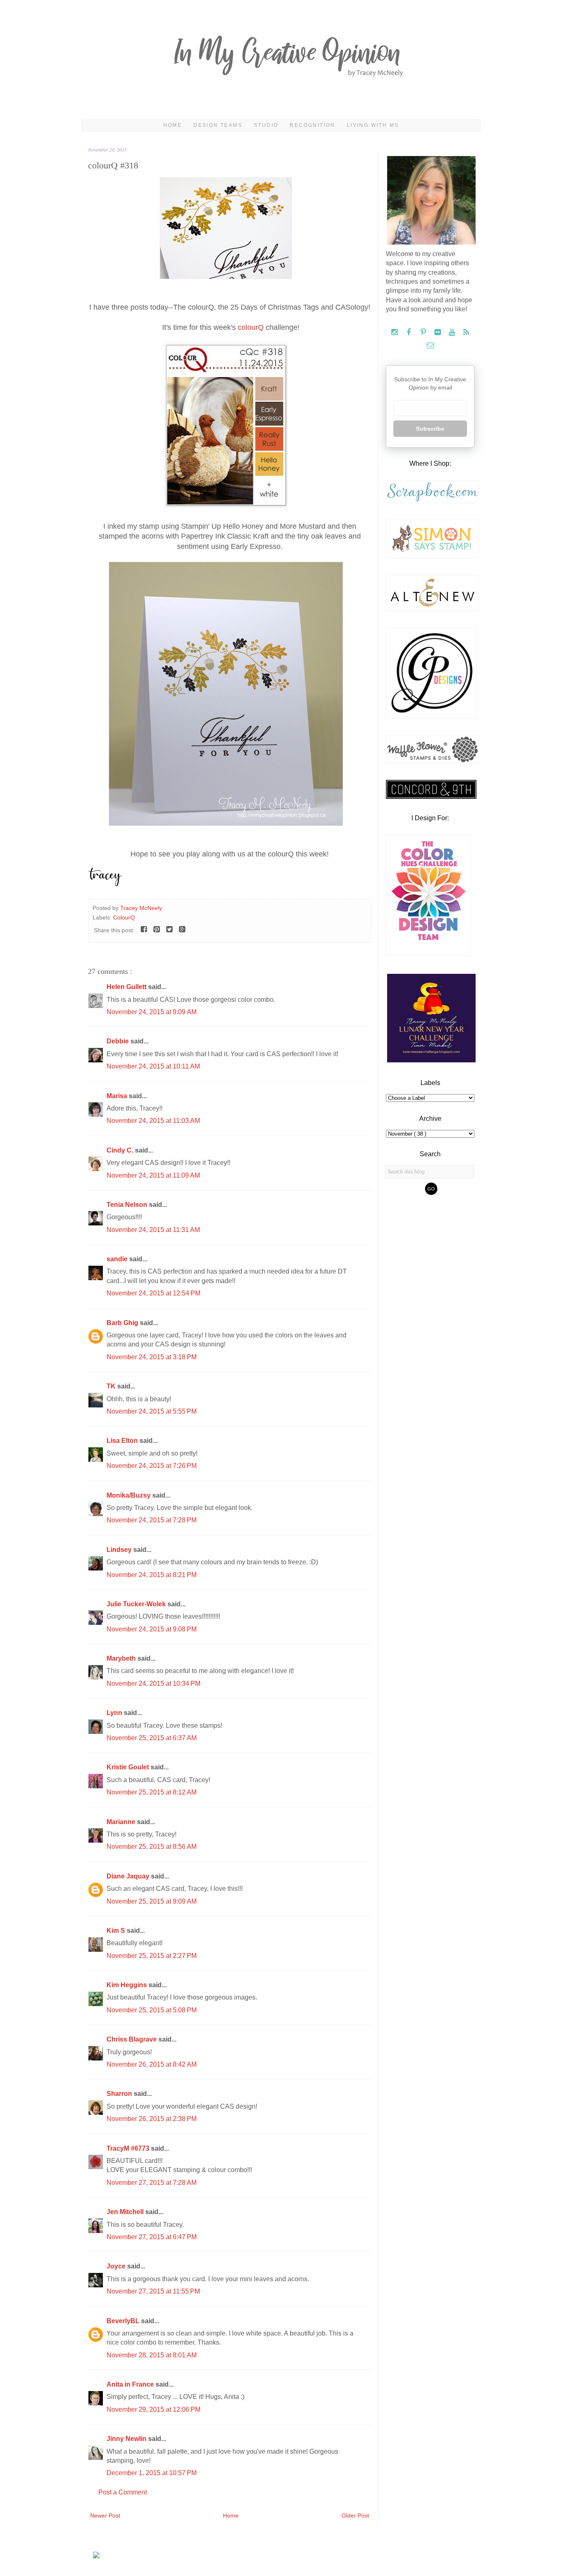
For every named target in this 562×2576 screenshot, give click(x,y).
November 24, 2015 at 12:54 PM (153, 1293)
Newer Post (105, 2515)
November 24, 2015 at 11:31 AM (153, 1230)
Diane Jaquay (129, 1876)
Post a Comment (123, 2492)
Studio (266, 125)
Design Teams (218, 125)
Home (173, 125)
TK (112, 1386)
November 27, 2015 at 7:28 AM (152, 2183)
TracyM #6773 (129, 2148)
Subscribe (430, 429)
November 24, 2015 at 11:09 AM (153, 1175)
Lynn (115, 1713)
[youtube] (453, 332)
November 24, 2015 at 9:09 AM (152, 1012)
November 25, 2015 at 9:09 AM (152, 1901)
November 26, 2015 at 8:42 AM (152, 2064)
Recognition (312, 125)
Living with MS (373, 125)
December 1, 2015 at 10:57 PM (152, 2473)
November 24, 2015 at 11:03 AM (153, 1121)
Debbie (118, 1041)
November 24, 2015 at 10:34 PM (153, 1683)
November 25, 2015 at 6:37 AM (152, 1738)
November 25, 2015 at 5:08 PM (152, 2010)
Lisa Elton (123, 1441)
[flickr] (438, 332)
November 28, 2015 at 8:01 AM (152, 2355)
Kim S (117, 1931)
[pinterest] (424, 332)
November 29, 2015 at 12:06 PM (153, 2409)
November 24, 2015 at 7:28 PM (152, 1520)
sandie (118, 1259)
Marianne (122, 1822)
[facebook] (410, 332)
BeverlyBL (124, 2321)
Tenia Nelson (128, 1205)
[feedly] (466, 332)
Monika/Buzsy (129, 1495)
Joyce (117, 2266)
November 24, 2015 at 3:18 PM (152, 1357)
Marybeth (122, 1658)
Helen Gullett (127, 987)
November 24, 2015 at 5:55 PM (152, 1411)
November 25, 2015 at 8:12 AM (152, 1792)
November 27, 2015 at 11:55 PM (153, 2291)
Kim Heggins (128, 1985)
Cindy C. (121, 1150)
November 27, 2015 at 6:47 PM (152, 2237)
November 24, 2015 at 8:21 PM (152, 1575)
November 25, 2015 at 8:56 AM (152, 1847)
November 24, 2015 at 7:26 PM (152, 1466)
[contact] (430, 346)
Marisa (118, 1096)
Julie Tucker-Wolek (137, 1604)
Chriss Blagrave (132, 2039)
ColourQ (124, 917)
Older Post (355, 2515)
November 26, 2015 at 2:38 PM (152, 2119)
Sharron (120, 2094)
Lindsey (120, 1550)
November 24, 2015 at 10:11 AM (153, 1066)
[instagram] (395, 332)
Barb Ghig (123, 1323)
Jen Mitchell (126, 2212)
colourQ (251, 327)
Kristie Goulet (129, 1767)
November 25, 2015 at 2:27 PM (152, 1956)
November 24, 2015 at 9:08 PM (152, 1629)
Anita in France (131, 2384)
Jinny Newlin (127, 2439)
